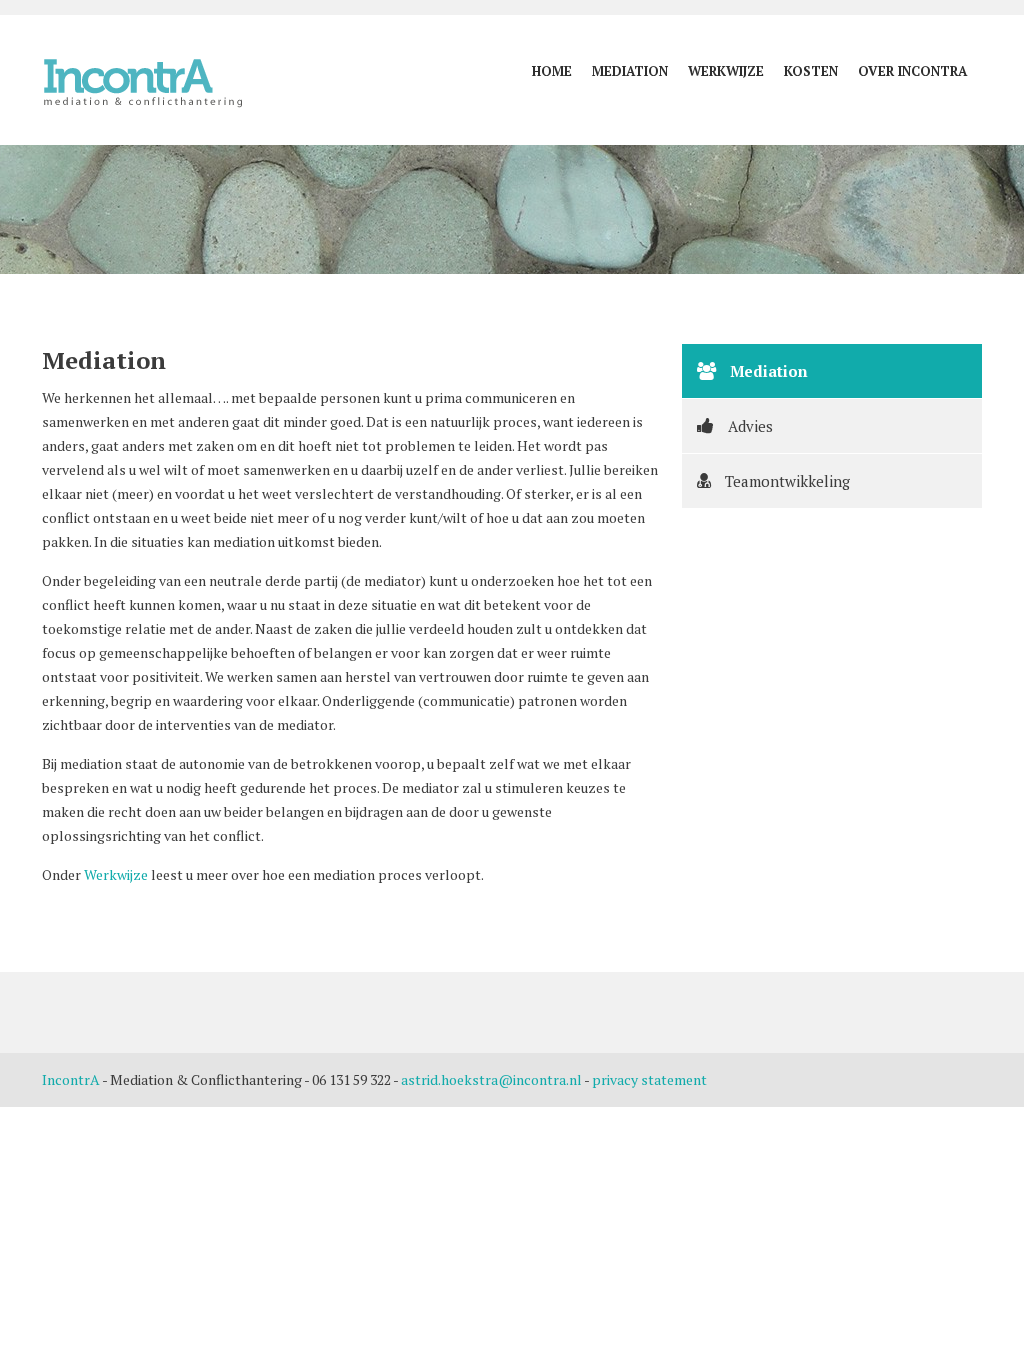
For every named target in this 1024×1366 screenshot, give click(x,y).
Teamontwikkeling (785, 481)
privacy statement (649, 1079)
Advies (748, 426)
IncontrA (71, 1079)
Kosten (811, 71)
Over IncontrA (912, 71)
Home (552, 71)
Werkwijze (726, 71)
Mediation (630, 71)
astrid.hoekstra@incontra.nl (491, 1079)
